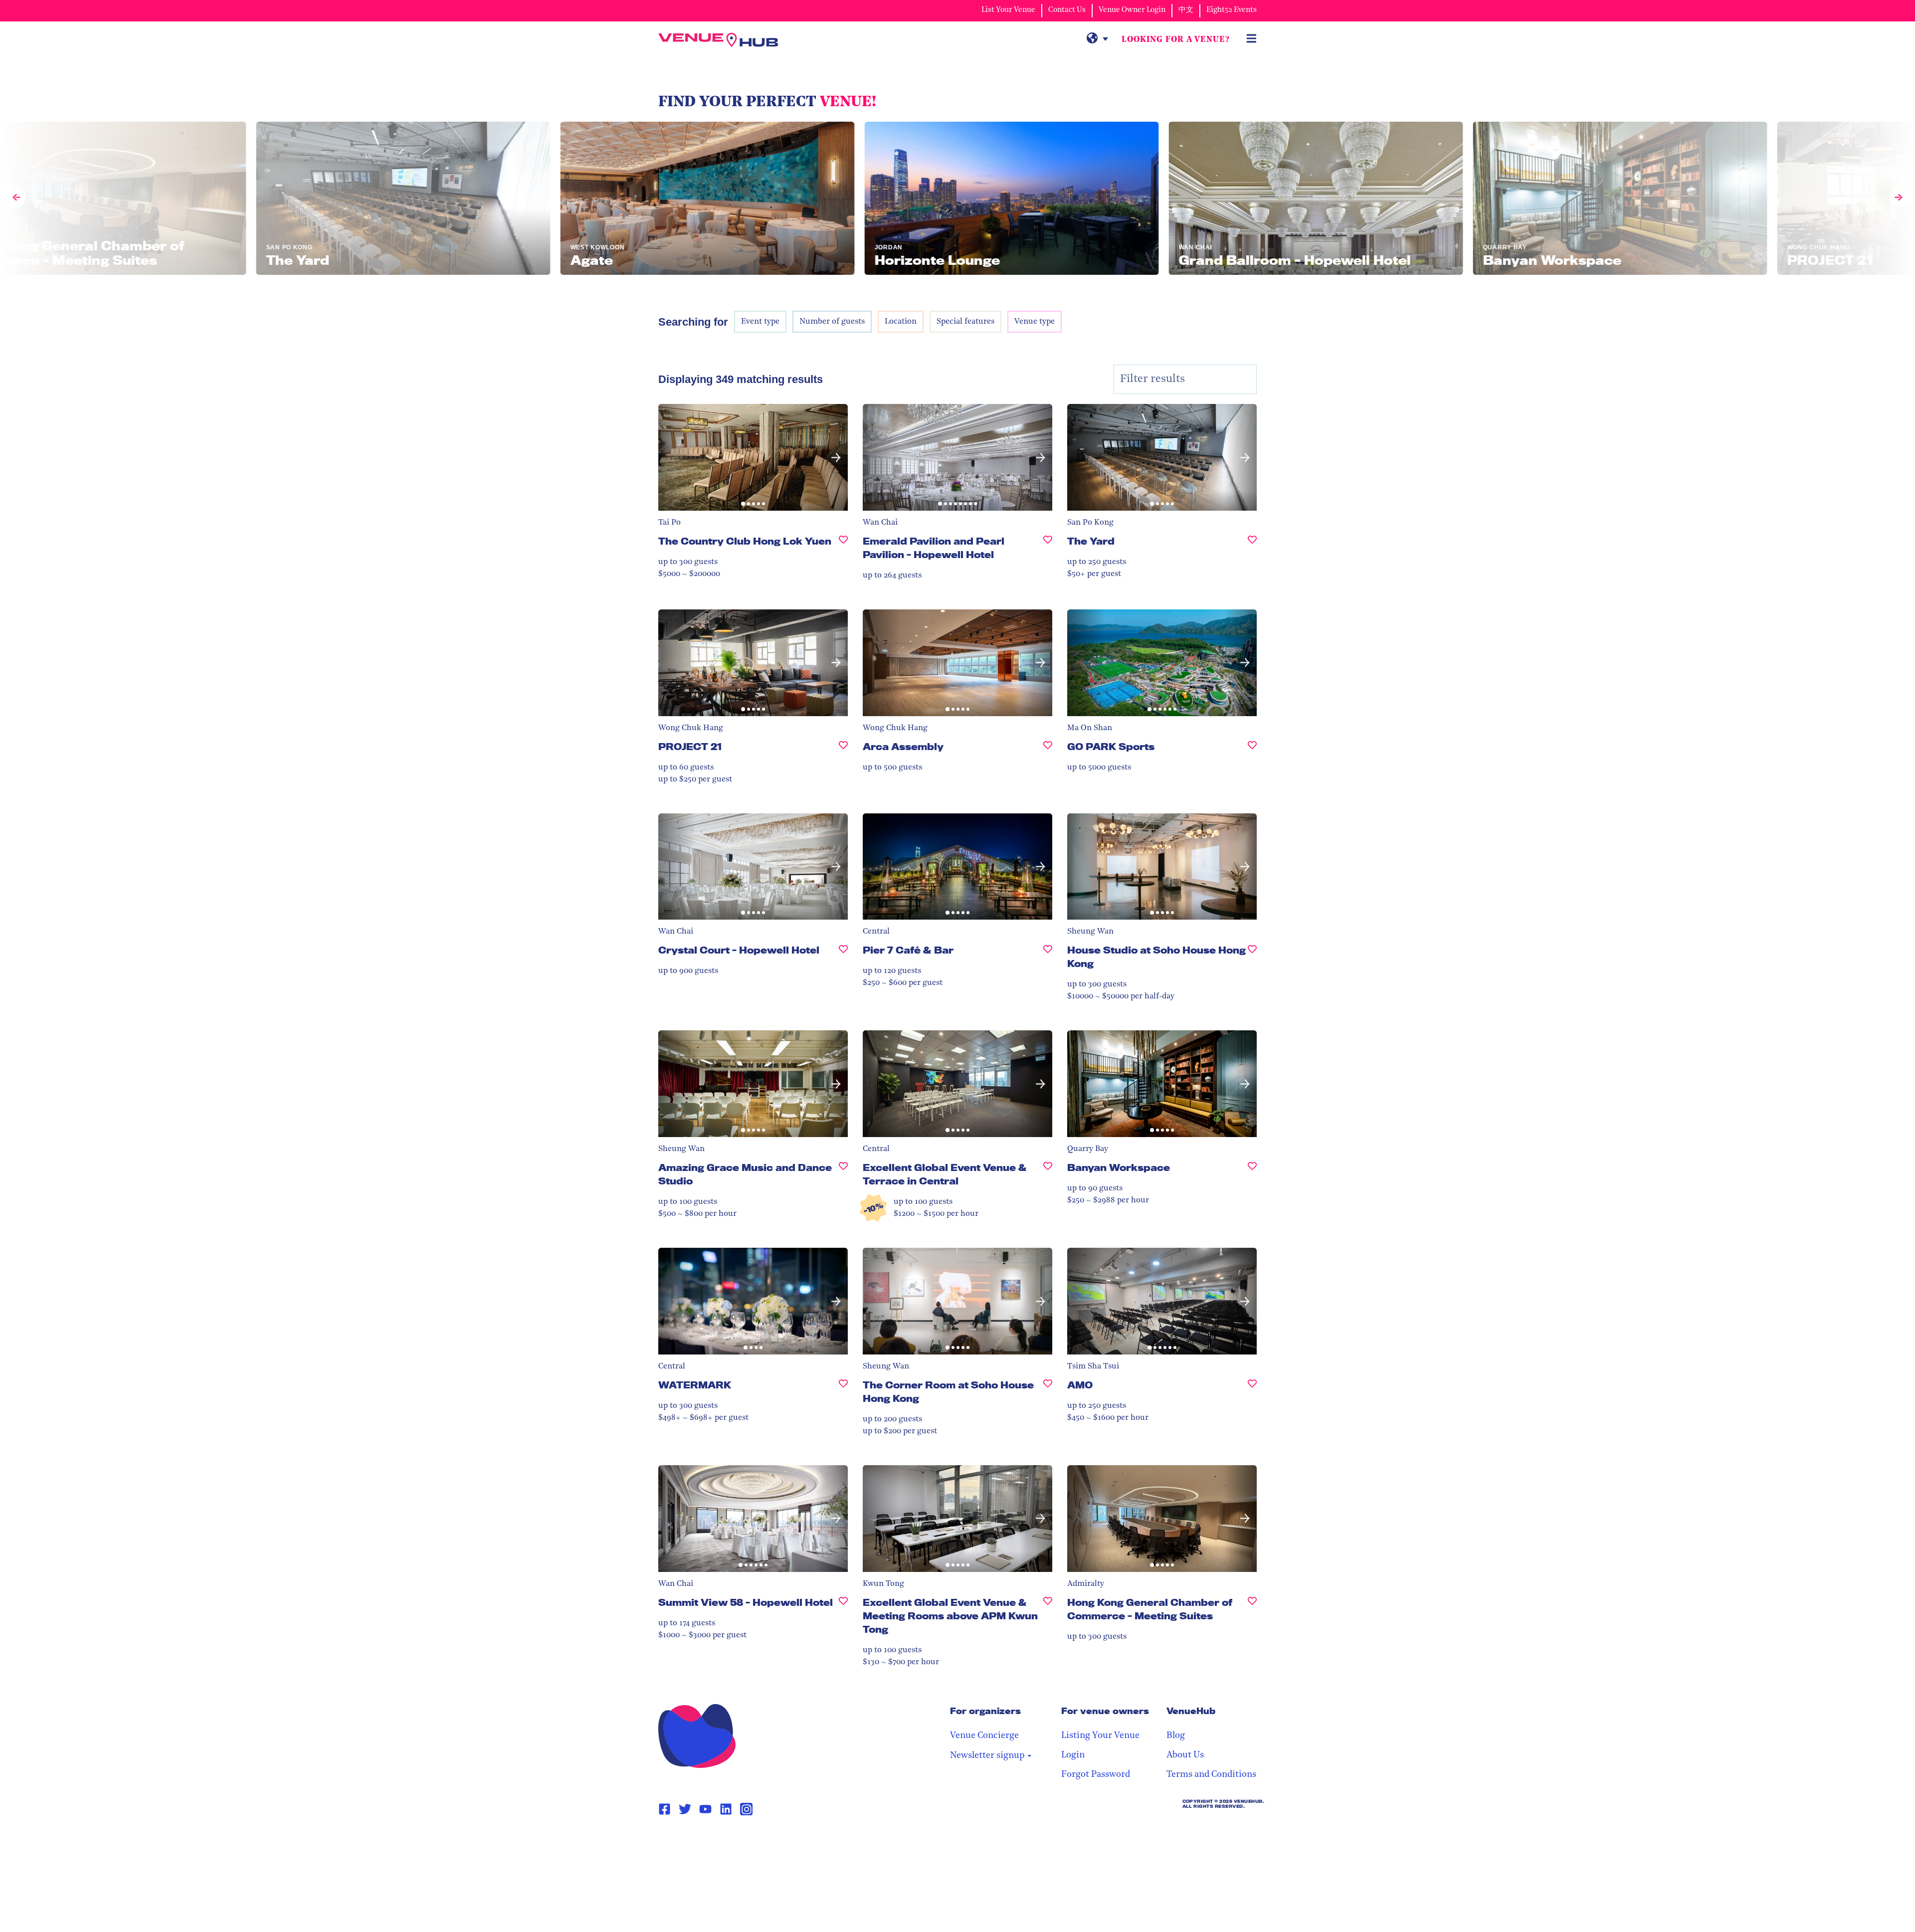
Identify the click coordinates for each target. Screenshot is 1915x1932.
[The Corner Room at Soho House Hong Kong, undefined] (1048, 1396)
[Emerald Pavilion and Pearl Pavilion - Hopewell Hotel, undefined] (1048, 552)
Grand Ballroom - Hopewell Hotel (745, 1833)
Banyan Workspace (1119, 1167)
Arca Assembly (903, 747)
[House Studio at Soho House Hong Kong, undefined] (1252, 961)
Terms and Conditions (1211, 1775)
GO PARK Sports (1111, 747)
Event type (760, 322)
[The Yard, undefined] (1252, 545)
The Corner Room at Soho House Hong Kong (948, 1392)
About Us (1185, 1755)
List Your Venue (1008, 10)
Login (1073, 1755)
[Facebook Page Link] (665, 1809)
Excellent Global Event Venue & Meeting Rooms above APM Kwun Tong (950, 1616)
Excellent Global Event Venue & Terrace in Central (945, 1174)
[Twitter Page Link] (685, 1809)
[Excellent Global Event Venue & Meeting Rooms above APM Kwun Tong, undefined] (1048, 1620)
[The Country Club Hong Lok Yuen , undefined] (843, 545)
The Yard (1091, 541)
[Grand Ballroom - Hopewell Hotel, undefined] (843, 1837)
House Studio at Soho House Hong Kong (1156, 957)
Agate (878, 1833)
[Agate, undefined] (1048, 1837)
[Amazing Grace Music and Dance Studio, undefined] (843, 1178)
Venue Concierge (984, 1736)
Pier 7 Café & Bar (908, 950)
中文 (1186, 10)
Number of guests (832, 322)
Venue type (1035, 322)
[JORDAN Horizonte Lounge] (838, 198)
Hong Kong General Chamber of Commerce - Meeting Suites (1150, 1609)
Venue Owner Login (1132, 10)
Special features (965, 322)
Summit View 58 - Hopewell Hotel (746, 1602)
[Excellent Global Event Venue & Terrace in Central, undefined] (1048, 1178)
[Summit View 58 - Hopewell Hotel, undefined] (843, 1607)
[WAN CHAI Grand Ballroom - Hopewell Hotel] (1142, 198)
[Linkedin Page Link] (726, 1809)
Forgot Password (1096, 1775)
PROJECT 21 (690, 747)
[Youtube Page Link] (705, 1809)
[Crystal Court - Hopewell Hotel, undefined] (843, 954)
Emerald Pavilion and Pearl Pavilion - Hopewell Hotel (934, 548)
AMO (1080, 1385)
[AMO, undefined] (1252, 1389)
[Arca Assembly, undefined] (1048, 751)
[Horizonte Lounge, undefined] (1252, 1837)
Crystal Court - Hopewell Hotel (739, 950)
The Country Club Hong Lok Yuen (745, 541)
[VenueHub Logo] (718, 40)
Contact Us (1067, 10)
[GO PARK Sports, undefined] (1252, 751)
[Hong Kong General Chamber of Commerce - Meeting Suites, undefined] (1252, 1613)
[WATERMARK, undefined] (843, 1389)
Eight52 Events (1232, 10)
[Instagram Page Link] (746, 1809)
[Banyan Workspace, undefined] (1252, 1172)
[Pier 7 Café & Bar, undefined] (1048, 954)
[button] (670, 458)
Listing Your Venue (1100, 1736)
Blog (1176, 1736)
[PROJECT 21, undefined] (843, 751)
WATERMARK (695, 1385)
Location (901, 322)
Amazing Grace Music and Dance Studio (745, 1174)
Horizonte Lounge (1114, 1833)
